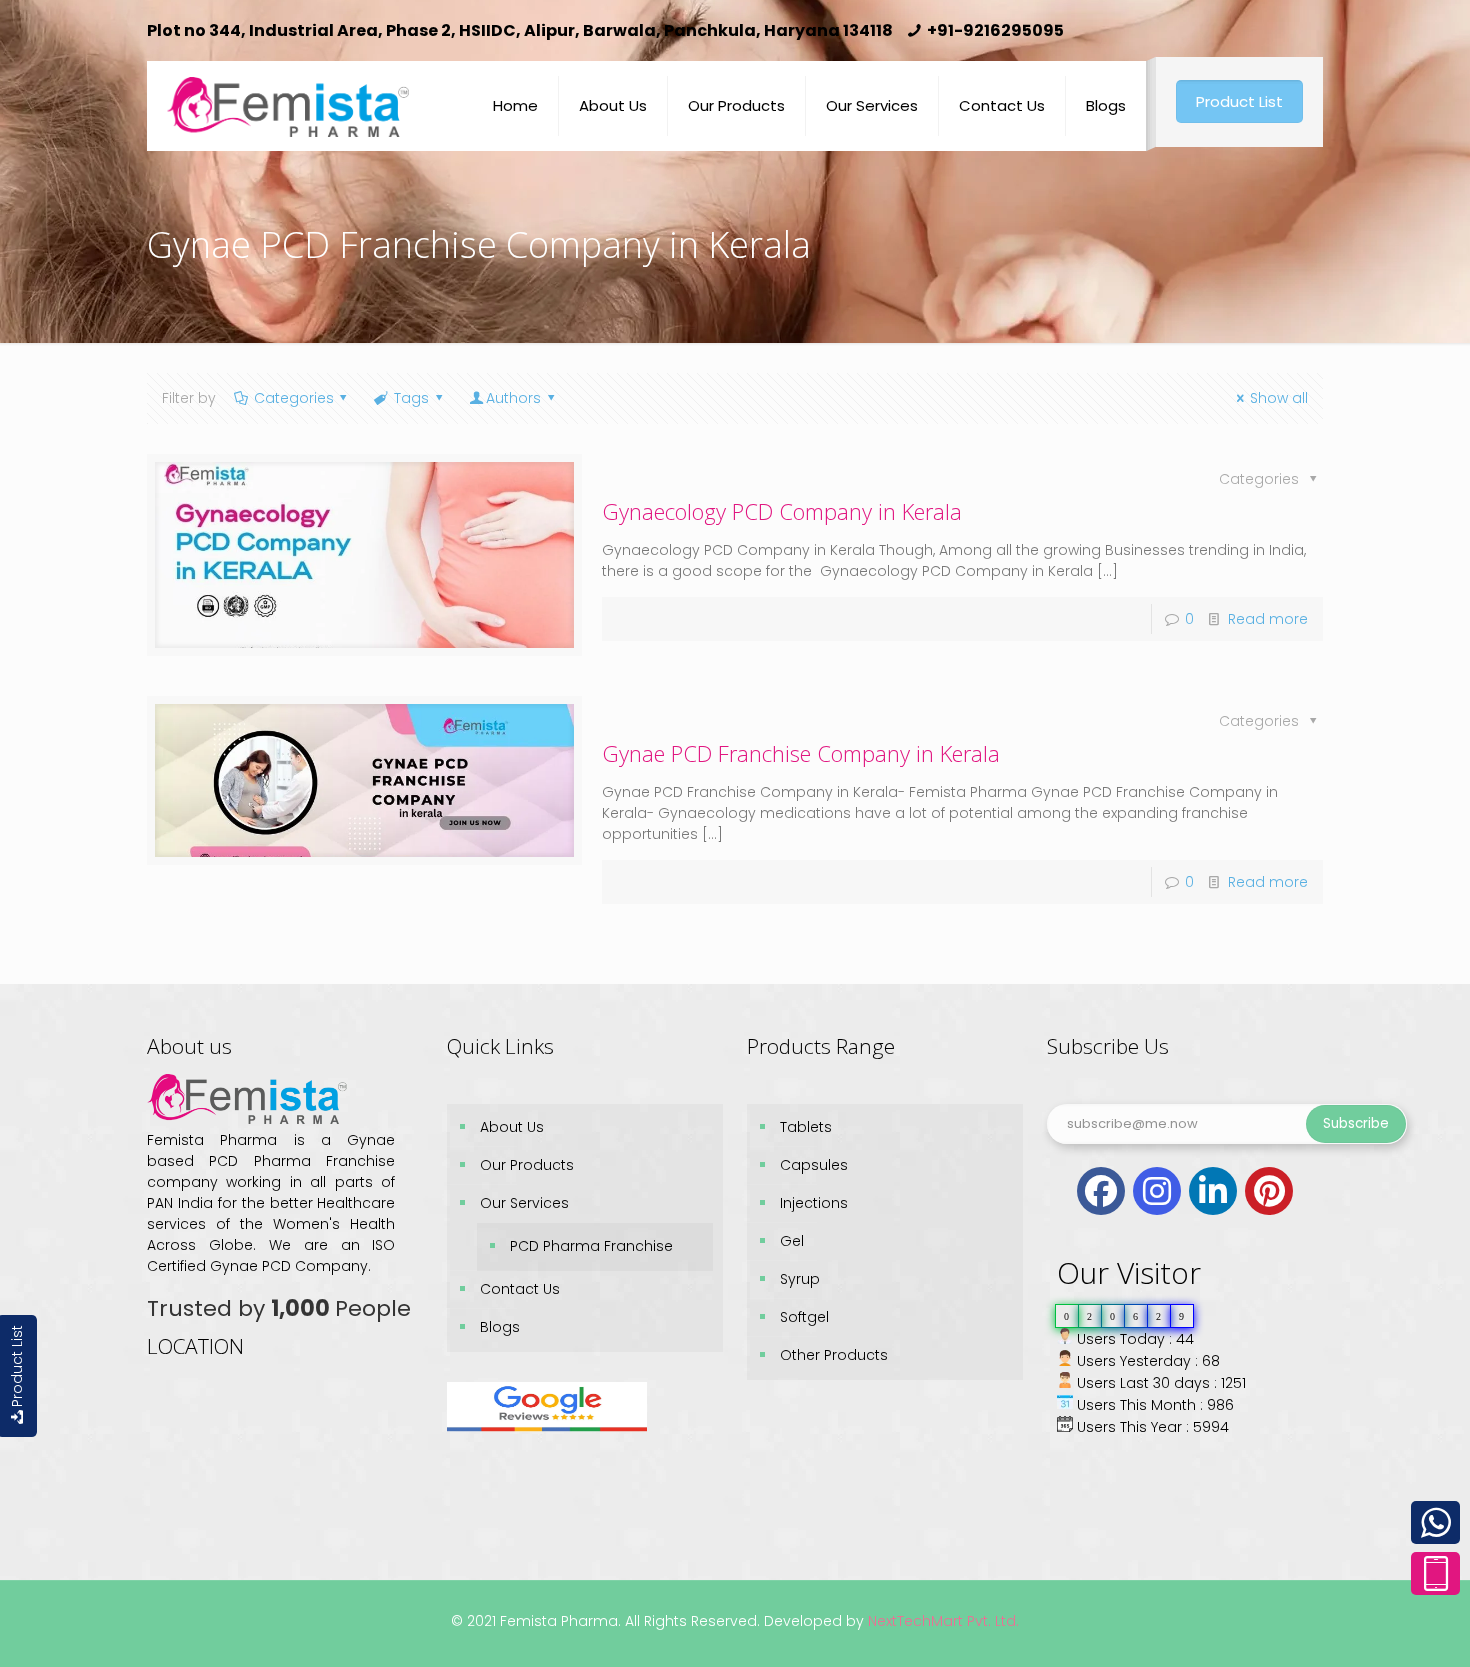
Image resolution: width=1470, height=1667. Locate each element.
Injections (814, 1203)
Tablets (806, 1127)
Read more (1268, 619)
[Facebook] (1101, 1191)
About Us (512, 1127)
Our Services (524, 1203)
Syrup (800, 1279)
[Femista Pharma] (288, 91)
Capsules (814, 1165)
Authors (513, 398)
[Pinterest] (1269, 1191)
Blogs (500, 1327)
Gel (792, 1241)
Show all (1279, 398)
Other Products (834, 1355)
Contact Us (520, 1289)
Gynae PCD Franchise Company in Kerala (801, 753)
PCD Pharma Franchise (591, 1246)
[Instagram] (1157, 1191)
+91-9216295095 (995, 30)
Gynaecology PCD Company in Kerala (782, 511)
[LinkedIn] (1213, 1191)
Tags (411, 398)
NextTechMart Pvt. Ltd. (941, 1621)
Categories (294, 398)
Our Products (527, 1165)
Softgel (804, 1317)
